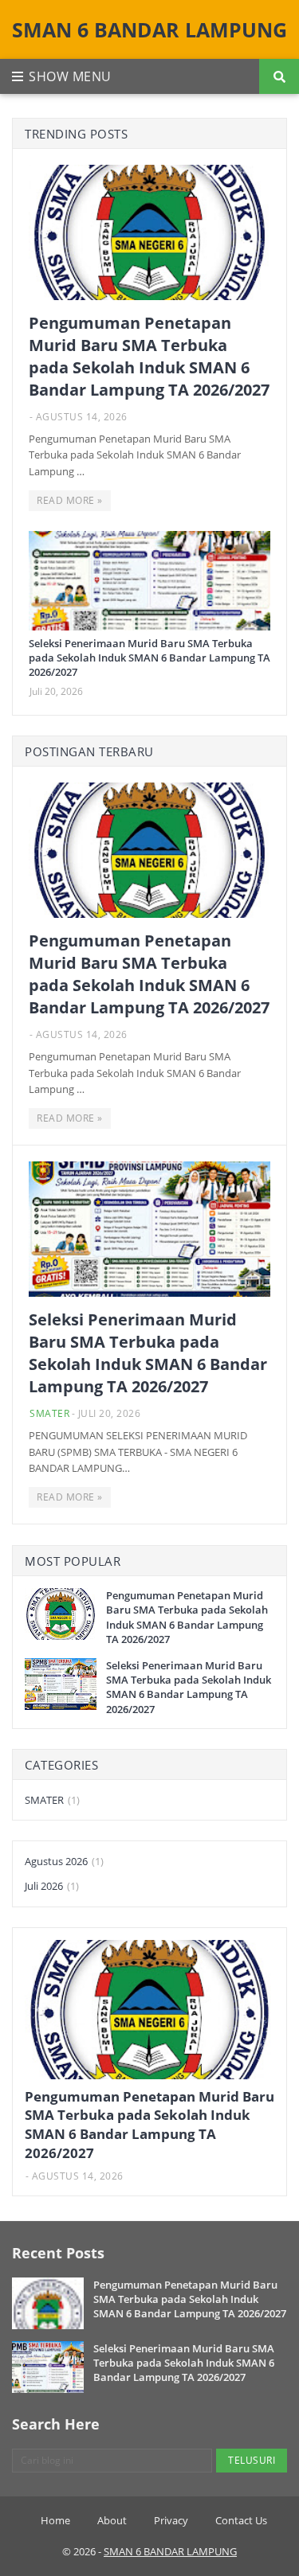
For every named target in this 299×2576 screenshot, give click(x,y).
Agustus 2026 (64, 1861)
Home (55, 2520)
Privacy (171, 2520)
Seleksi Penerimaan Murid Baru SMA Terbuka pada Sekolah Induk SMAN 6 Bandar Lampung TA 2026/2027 (149, 658)
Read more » (70, 500)
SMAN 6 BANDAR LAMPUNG (149, 29)
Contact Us (241, 2520)
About (112, 2520)
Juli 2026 (52, 1886)
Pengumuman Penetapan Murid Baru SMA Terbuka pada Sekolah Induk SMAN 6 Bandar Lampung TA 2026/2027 (149, 356)
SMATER (49, 1413)
